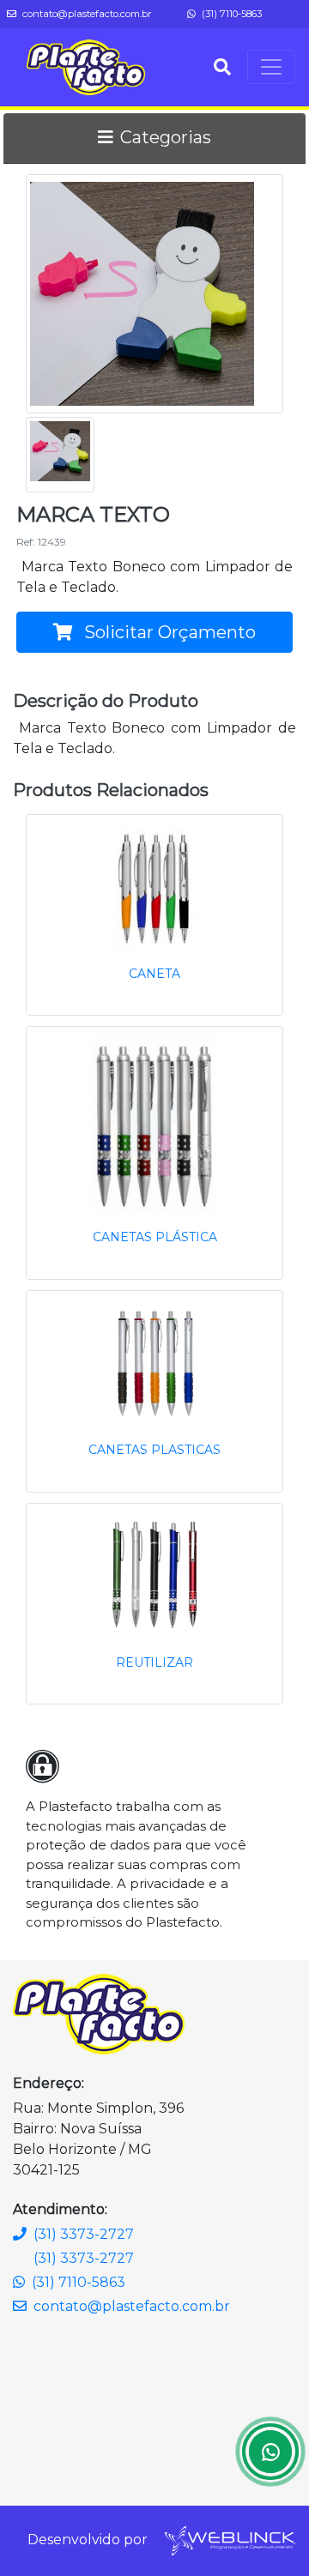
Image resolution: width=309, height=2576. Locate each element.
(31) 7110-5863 (230, 14)
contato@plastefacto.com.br (86, 14)
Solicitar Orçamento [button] (168, 632)
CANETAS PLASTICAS (154, 1450)
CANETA (154, 974)
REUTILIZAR (154, 1662)
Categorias (166, 137)
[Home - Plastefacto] (86, 67)
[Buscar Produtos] (222, 67)
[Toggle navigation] (271, 67)
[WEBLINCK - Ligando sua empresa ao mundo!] (229, 2540)
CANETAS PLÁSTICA (155, 1237)
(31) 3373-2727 (84, 2234)
